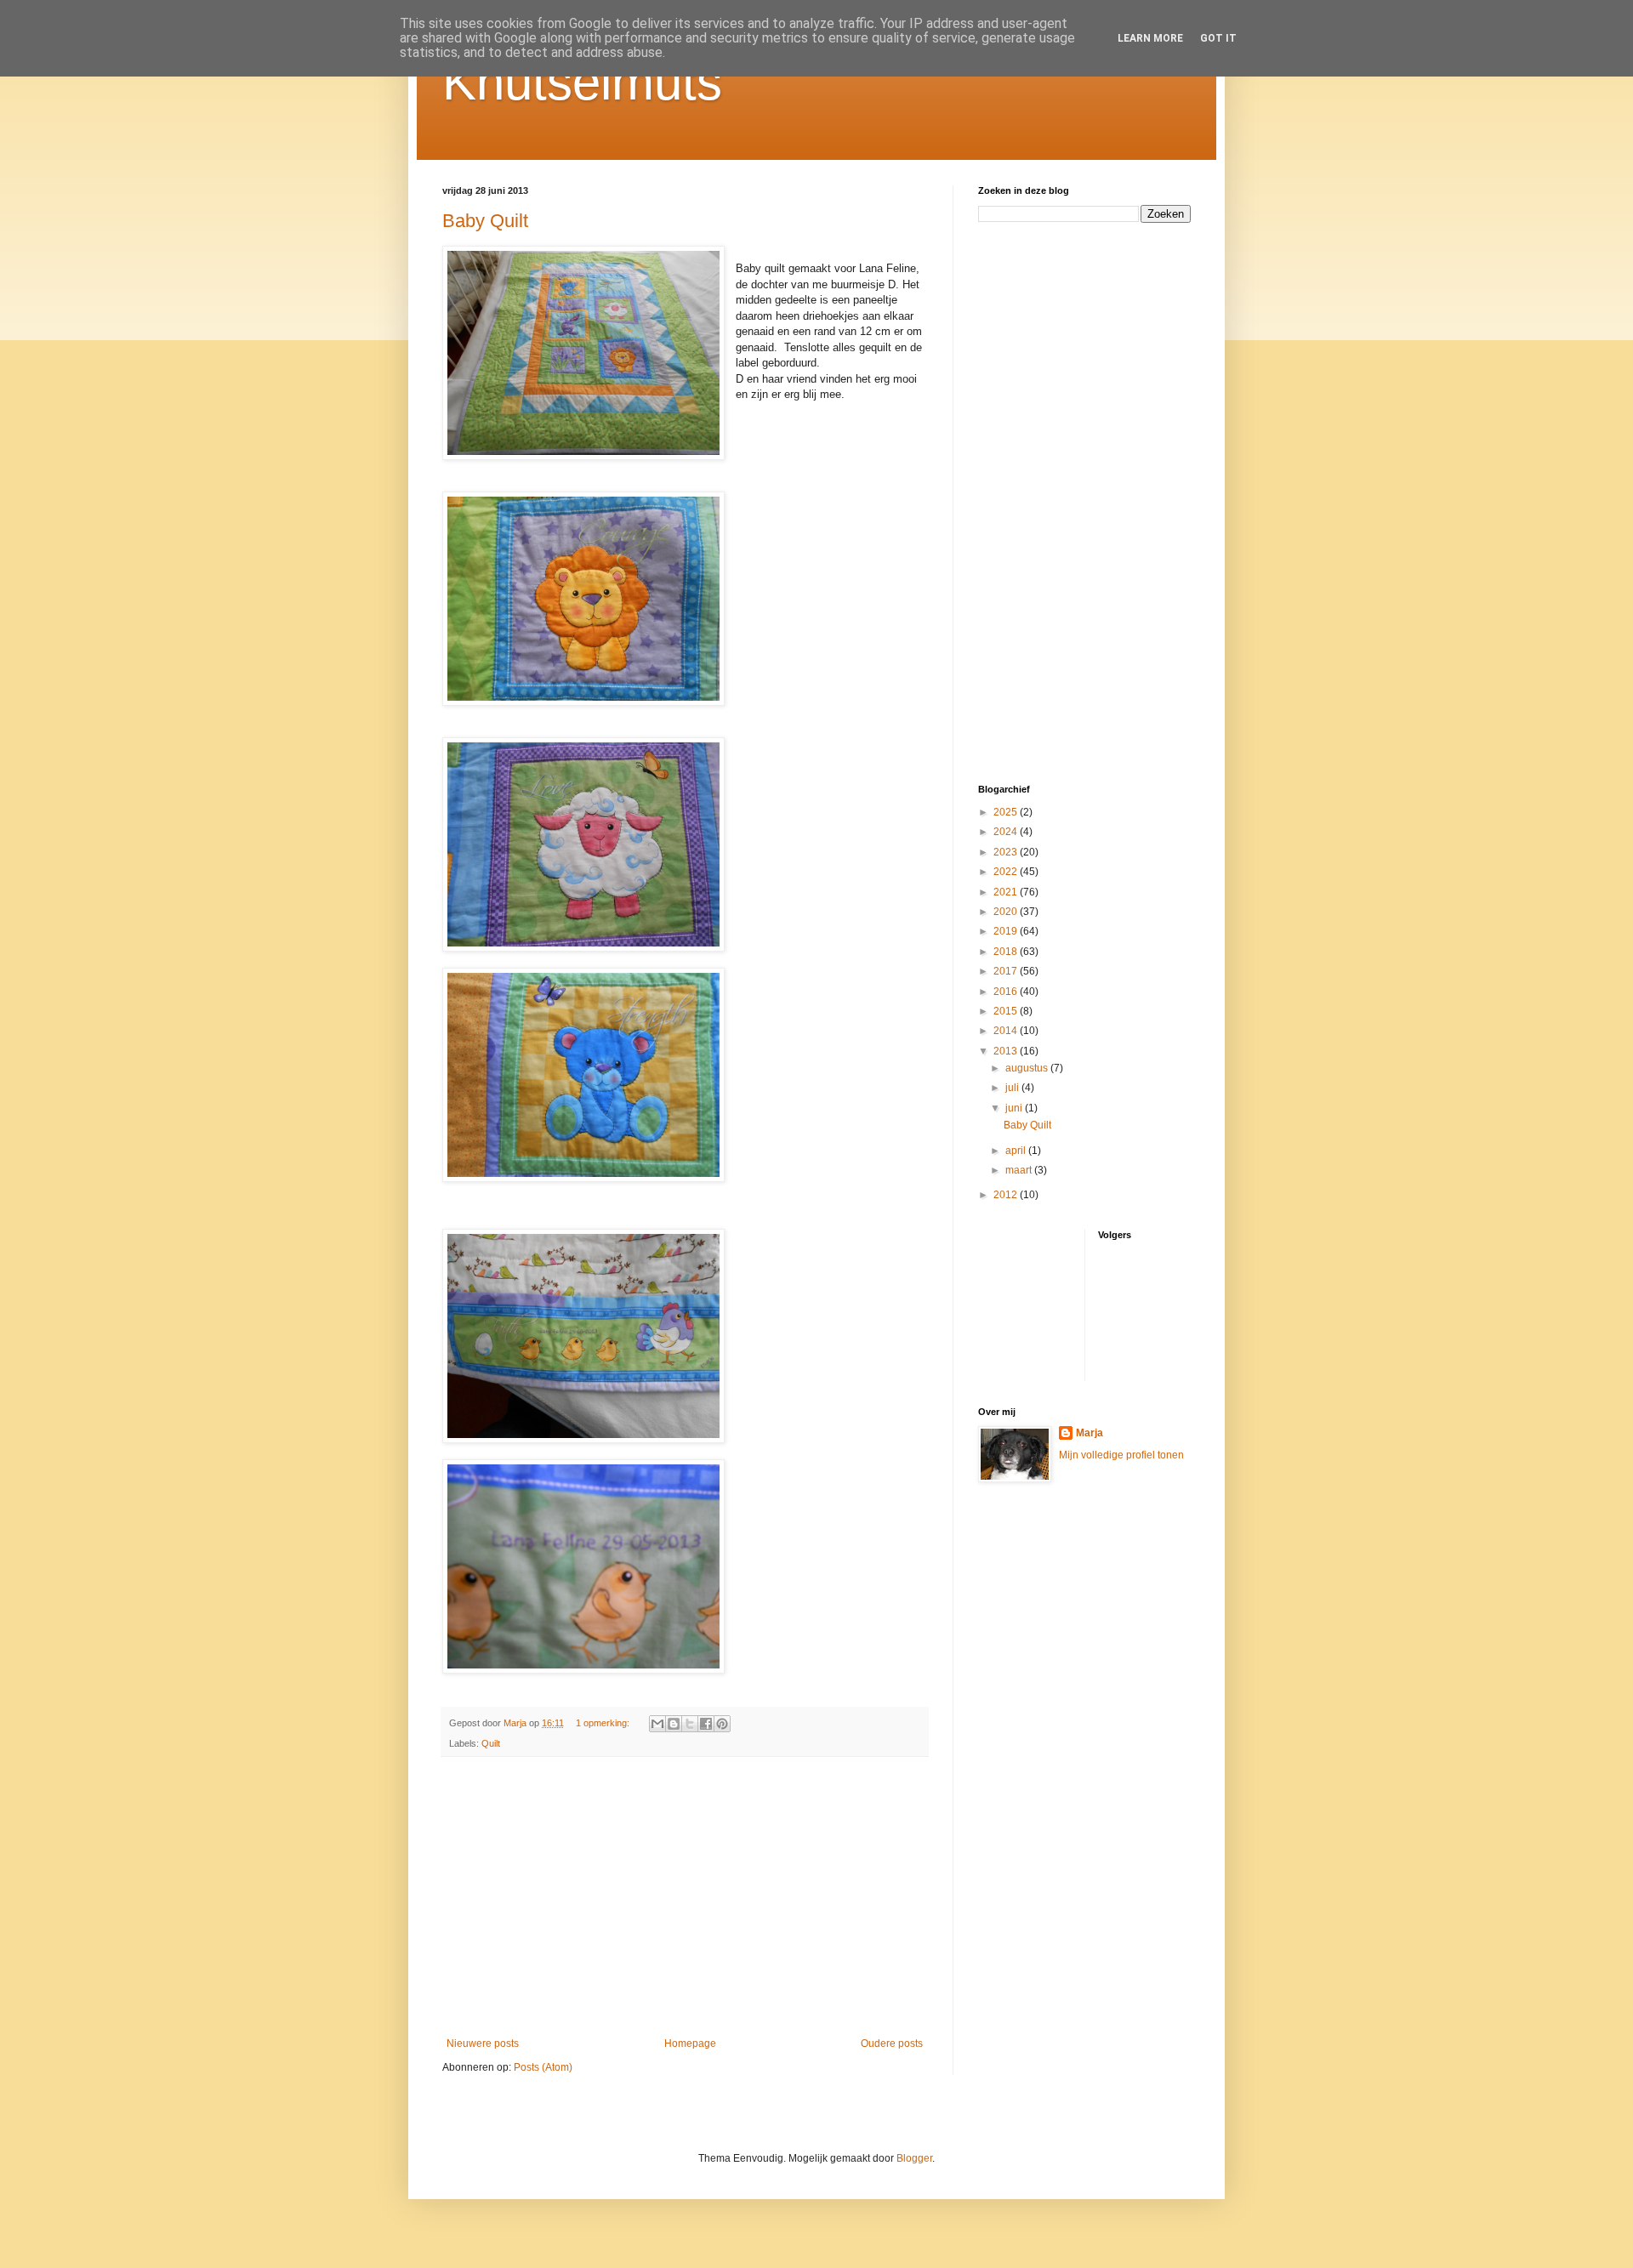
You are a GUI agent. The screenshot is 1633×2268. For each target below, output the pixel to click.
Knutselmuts (582, 82)
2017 (1007, 971)
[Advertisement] (685, 1897)
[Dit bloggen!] (674, 1724)
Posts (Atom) (543, 2067)
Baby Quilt (485, 221)
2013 (1007, 1051)
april (1017, 1151)
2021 (1007, 892)
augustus (1028, 1068)
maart (1020, 1170)
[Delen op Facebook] (706, 1724)
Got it (1218, 38)
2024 (1007, 832)
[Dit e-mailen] (657, 1724)
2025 (1007, 812)
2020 (1007, 912)
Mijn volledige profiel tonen (1121, 1455)
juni (1015, 1108)
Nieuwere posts (483, 2043)
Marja (1090, 1433)
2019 (1007, 931)
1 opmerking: (604, 1723)
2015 (1007, 1011)
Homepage (690, 2043)
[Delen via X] (690, 1724)
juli (1013, 1088)
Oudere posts (892, 2043)
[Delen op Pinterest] (722, 1724)
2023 (1007, 852)
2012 (1007, 1195)
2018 (1007, 952)
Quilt (491, 1743)
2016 (1007, 992)
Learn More (1150, 38)
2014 (1007, 1031)
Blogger (914, 2158)
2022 (1007, 872)
